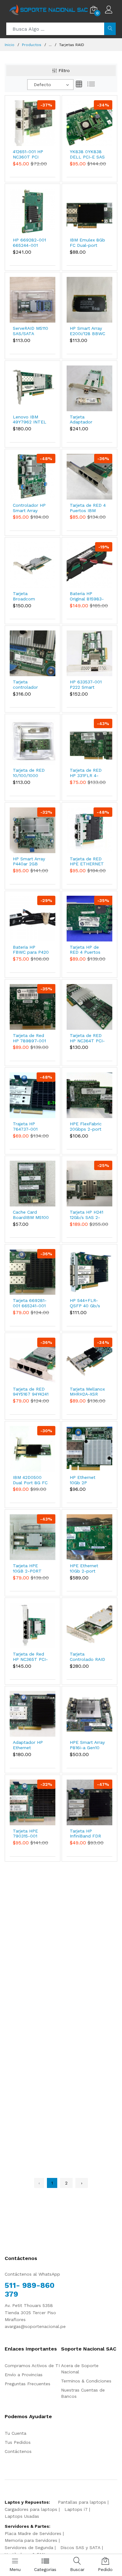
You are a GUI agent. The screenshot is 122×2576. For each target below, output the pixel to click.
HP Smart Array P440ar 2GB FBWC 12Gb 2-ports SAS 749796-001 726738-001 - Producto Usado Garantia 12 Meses (30, 862)
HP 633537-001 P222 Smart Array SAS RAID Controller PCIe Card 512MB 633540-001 (86, 685)
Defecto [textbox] (42, 85)
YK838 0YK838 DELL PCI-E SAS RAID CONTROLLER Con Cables (87, 154)
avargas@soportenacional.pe (35, 2326)
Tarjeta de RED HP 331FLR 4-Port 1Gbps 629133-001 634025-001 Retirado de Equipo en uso (86, 773)
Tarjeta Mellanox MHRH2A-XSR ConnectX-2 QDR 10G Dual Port (87, 1392)
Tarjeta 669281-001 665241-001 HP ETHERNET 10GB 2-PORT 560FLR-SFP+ (30, 1303)
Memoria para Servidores (31, 2540)
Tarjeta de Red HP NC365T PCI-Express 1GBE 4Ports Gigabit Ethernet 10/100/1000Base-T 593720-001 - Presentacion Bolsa (32, 1657)
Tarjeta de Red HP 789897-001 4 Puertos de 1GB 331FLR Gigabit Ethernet (30, 1038)
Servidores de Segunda (29, 2547)
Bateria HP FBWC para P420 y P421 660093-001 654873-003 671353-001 (31, 950)
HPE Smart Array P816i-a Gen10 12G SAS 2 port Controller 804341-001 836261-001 (87, 1745)
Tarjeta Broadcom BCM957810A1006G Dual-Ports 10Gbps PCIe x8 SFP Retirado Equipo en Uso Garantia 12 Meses (33, 596)
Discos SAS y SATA (80, 2547)
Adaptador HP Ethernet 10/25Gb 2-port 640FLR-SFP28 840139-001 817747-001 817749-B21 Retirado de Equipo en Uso (29, 1745)
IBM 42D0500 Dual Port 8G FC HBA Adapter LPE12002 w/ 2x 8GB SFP (30, 1480)
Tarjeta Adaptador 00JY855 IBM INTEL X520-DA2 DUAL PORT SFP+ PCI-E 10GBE (88, 420)
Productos (32, 45)
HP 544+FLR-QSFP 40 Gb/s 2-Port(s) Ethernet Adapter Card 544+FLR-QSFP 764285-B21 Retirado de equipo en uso (88, 1303)
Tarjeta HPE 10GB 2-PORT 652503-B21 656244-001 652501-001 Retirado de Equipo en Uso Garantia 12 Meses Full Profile (28, 1568)
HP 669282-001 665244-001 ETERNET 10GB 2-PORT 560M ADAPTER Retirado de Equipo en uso (29, 243)
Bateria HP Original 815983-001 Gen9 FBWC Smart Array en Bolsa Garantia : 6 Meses (87, 596)
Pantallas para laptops (82, 2502)
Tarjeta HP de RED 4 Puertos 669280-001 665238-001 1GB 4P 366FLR (87, 950)
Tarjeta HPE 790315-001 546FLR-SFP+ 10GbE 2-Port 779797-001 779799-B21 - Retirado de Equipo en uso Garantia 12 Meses (28, 1834)
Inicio (10, 45)
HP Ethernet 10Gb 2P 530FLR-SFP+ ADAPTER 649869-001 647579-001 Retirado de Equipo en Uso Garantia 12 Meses (85, 1480)
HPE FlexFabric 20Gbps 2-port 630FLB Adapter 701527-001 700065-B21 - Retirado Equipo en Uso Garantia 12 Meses (87, 1127)
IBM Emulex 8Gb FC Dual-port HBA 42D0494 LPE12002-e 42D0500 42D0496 (87, 243)
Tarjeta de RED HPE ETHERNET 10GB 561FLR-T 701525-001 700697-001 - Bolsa (87, 862)
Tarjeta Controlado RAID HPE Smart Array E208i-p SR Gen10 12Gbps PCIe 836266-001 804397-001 (87, 1657)
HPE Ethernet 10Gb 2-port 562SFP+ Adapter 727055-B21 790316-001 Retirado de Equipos (88, 1568)
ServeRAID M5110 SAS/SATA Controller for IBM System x (30, 331)
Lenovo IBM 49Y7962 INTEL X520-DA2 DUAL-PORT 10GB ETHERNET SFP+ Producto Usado (31, 420)
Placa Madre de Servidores (33, 2533)
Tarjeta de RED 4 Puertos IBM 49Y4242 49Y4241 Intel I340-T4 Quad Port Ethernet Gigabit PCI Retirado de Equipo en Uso (88, 508)
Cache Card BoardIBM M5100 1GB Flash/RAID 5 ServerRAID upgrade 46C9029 (31, 1215)
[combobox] (50, 85)
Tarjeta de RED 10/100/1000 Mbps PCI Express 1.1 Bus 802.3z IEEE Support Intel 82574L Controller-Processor (29, 773)
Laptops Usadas (22, 2516)
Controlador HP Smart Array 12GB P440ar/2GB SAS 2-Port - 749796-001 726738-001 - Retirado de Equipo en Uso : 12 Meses (30, 508)
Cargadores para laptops (31, 2509)
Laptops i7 (76, 2509)
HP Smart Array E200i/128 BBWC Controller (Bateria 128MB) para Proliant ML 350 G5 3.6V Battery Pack (87, 331)
